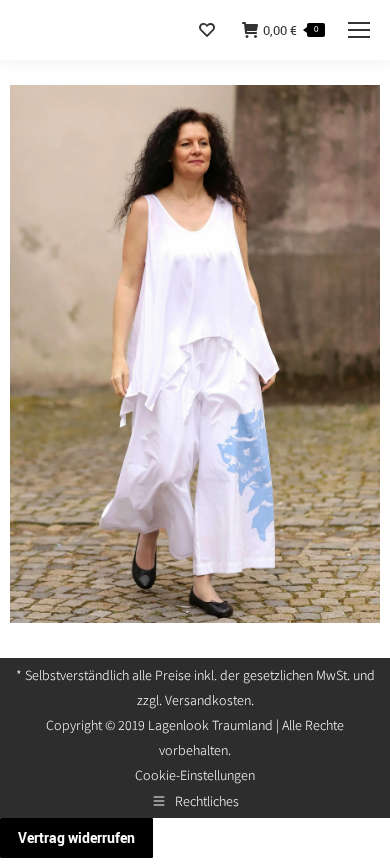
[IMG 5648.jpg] (195, 354)
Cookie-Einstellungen (195, 775)
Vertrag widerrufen (76, 837)
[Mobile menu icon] (359, 30)
